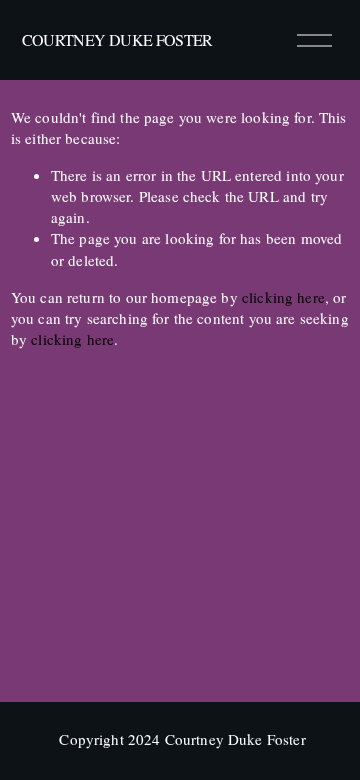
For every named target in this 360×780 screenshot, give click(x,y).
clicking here (283, 297)
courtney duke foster (117, 39)
